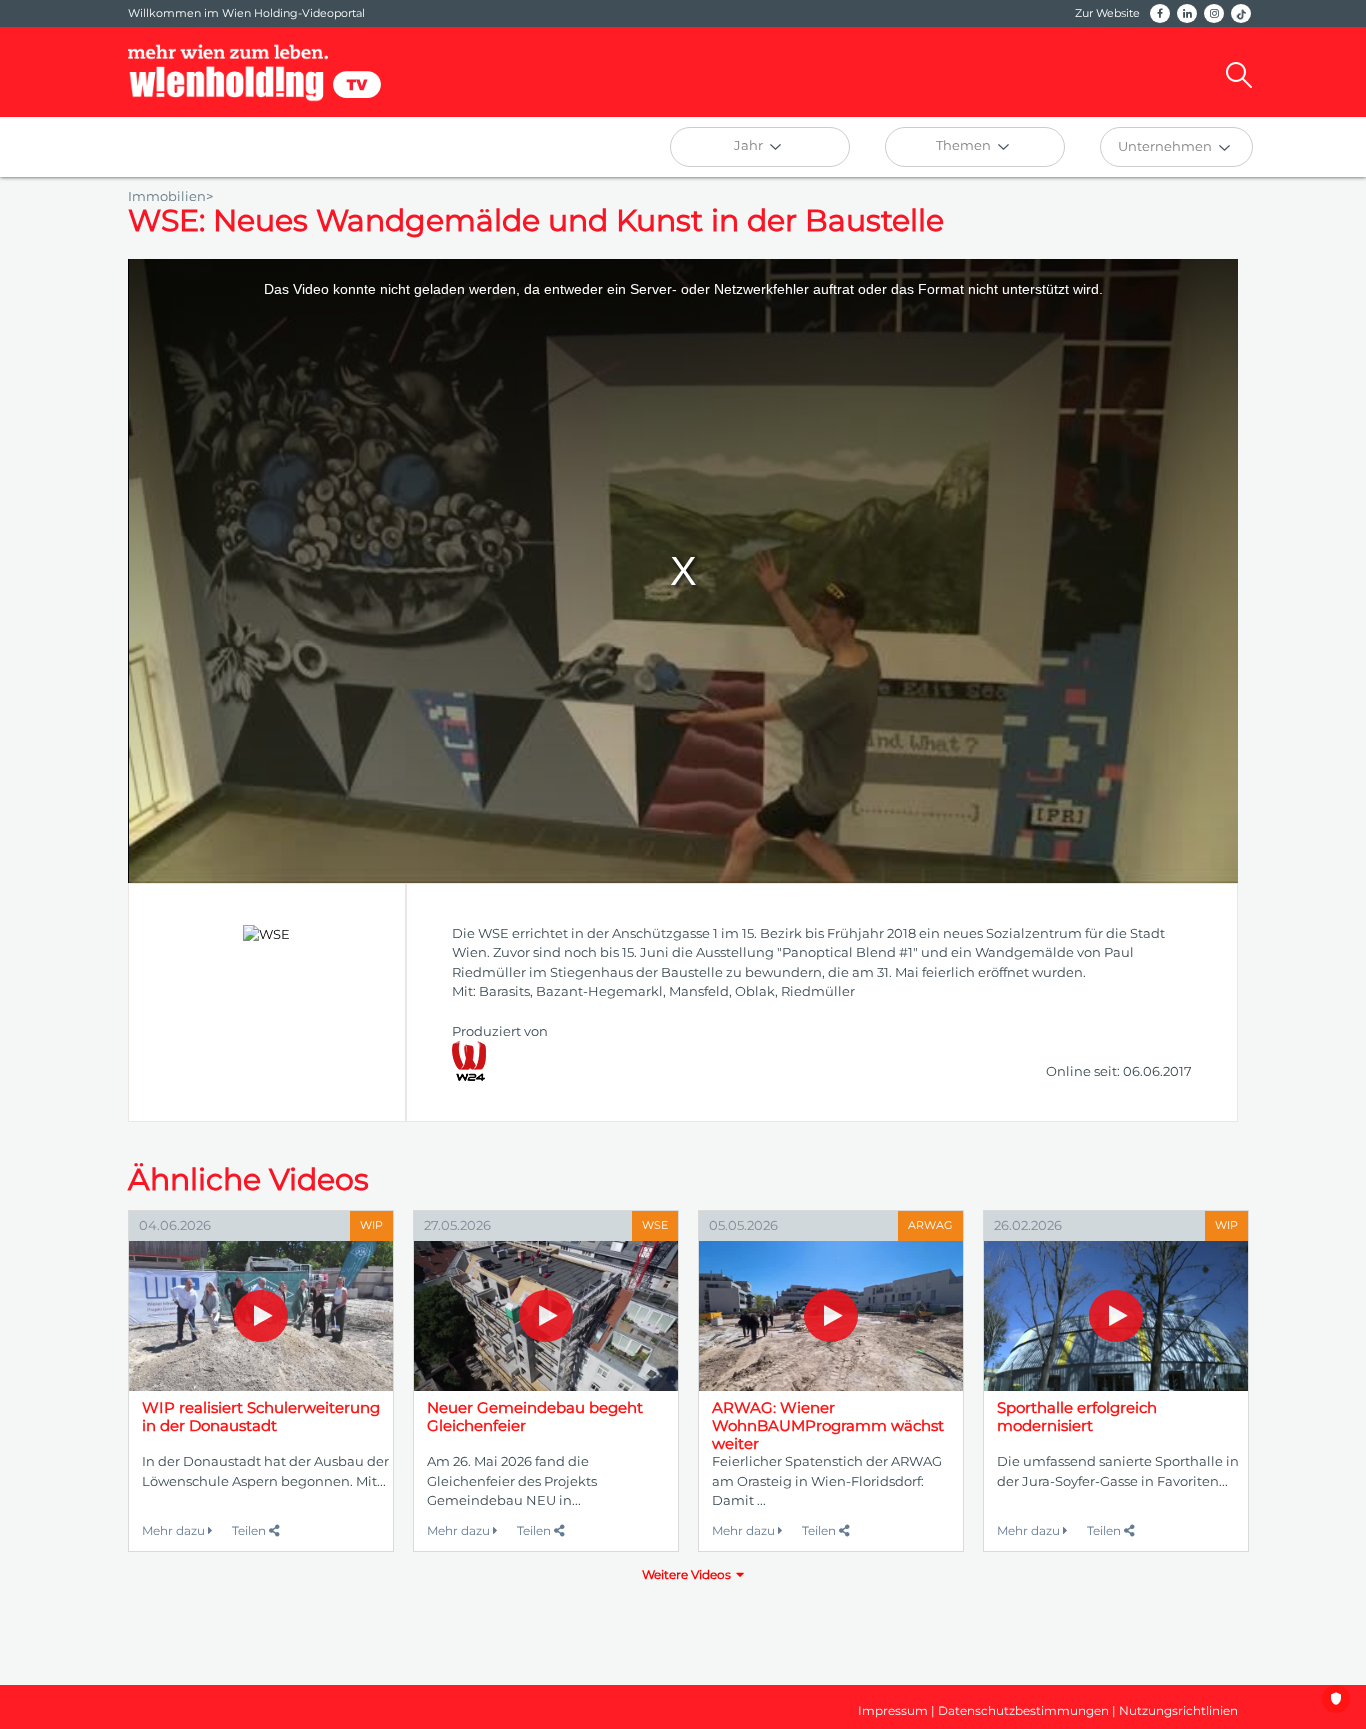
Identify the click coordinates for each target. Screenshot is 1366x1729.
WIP (371, 1225)
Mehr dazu (175, 1530)
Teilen (250, 1530)
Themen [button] (965, 145)
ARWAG (930, 1225)
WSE (655, 1225)
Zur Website (1107, 13)
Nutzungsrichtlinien (1178, 1710)
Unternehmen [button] (1166, 146)
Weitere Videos (686, 1574)
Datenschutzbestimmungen (1023, 1710)
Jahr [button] (750, 145)
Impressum (893, 1710)
